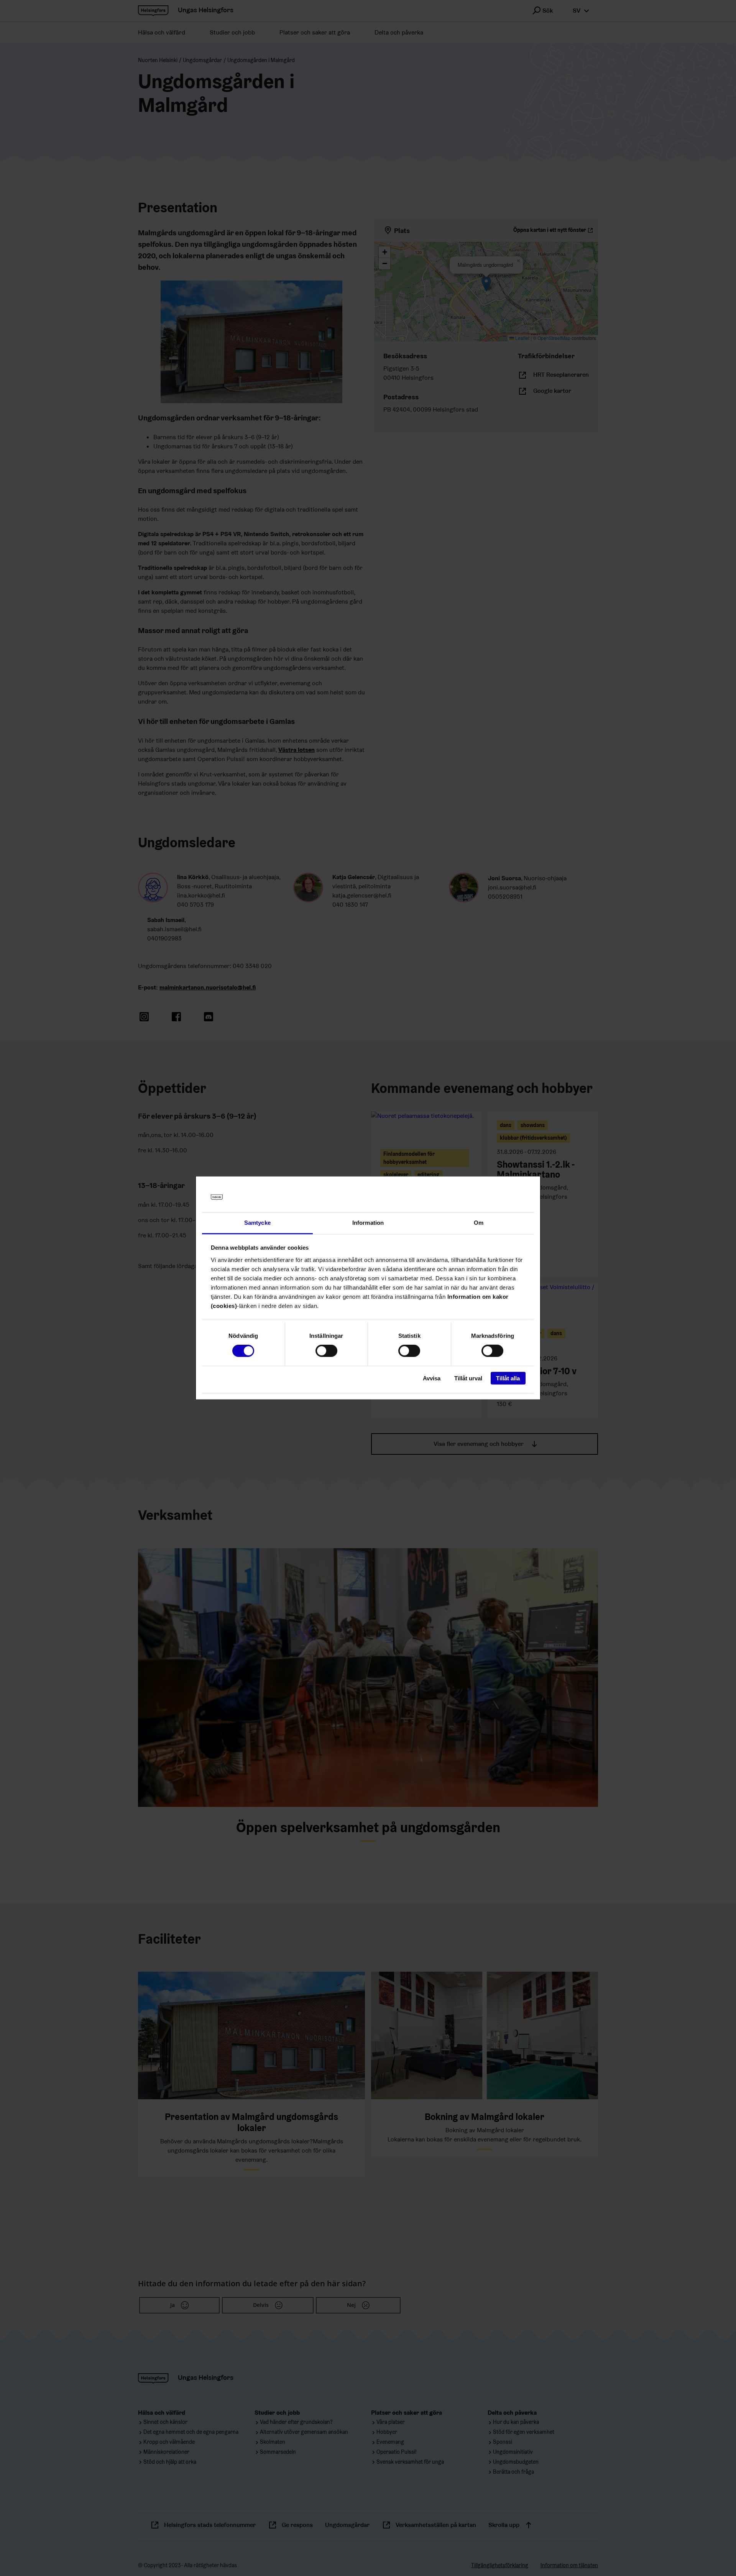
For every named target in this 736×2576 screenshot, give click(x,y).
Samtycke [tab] (257, 1223)
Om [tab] (479, 1223)
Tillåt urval (468, 1378)
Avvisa (432, 1378)
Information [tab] (368, 1223)
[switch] (326, 1351)
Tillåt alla (508, 1378)
